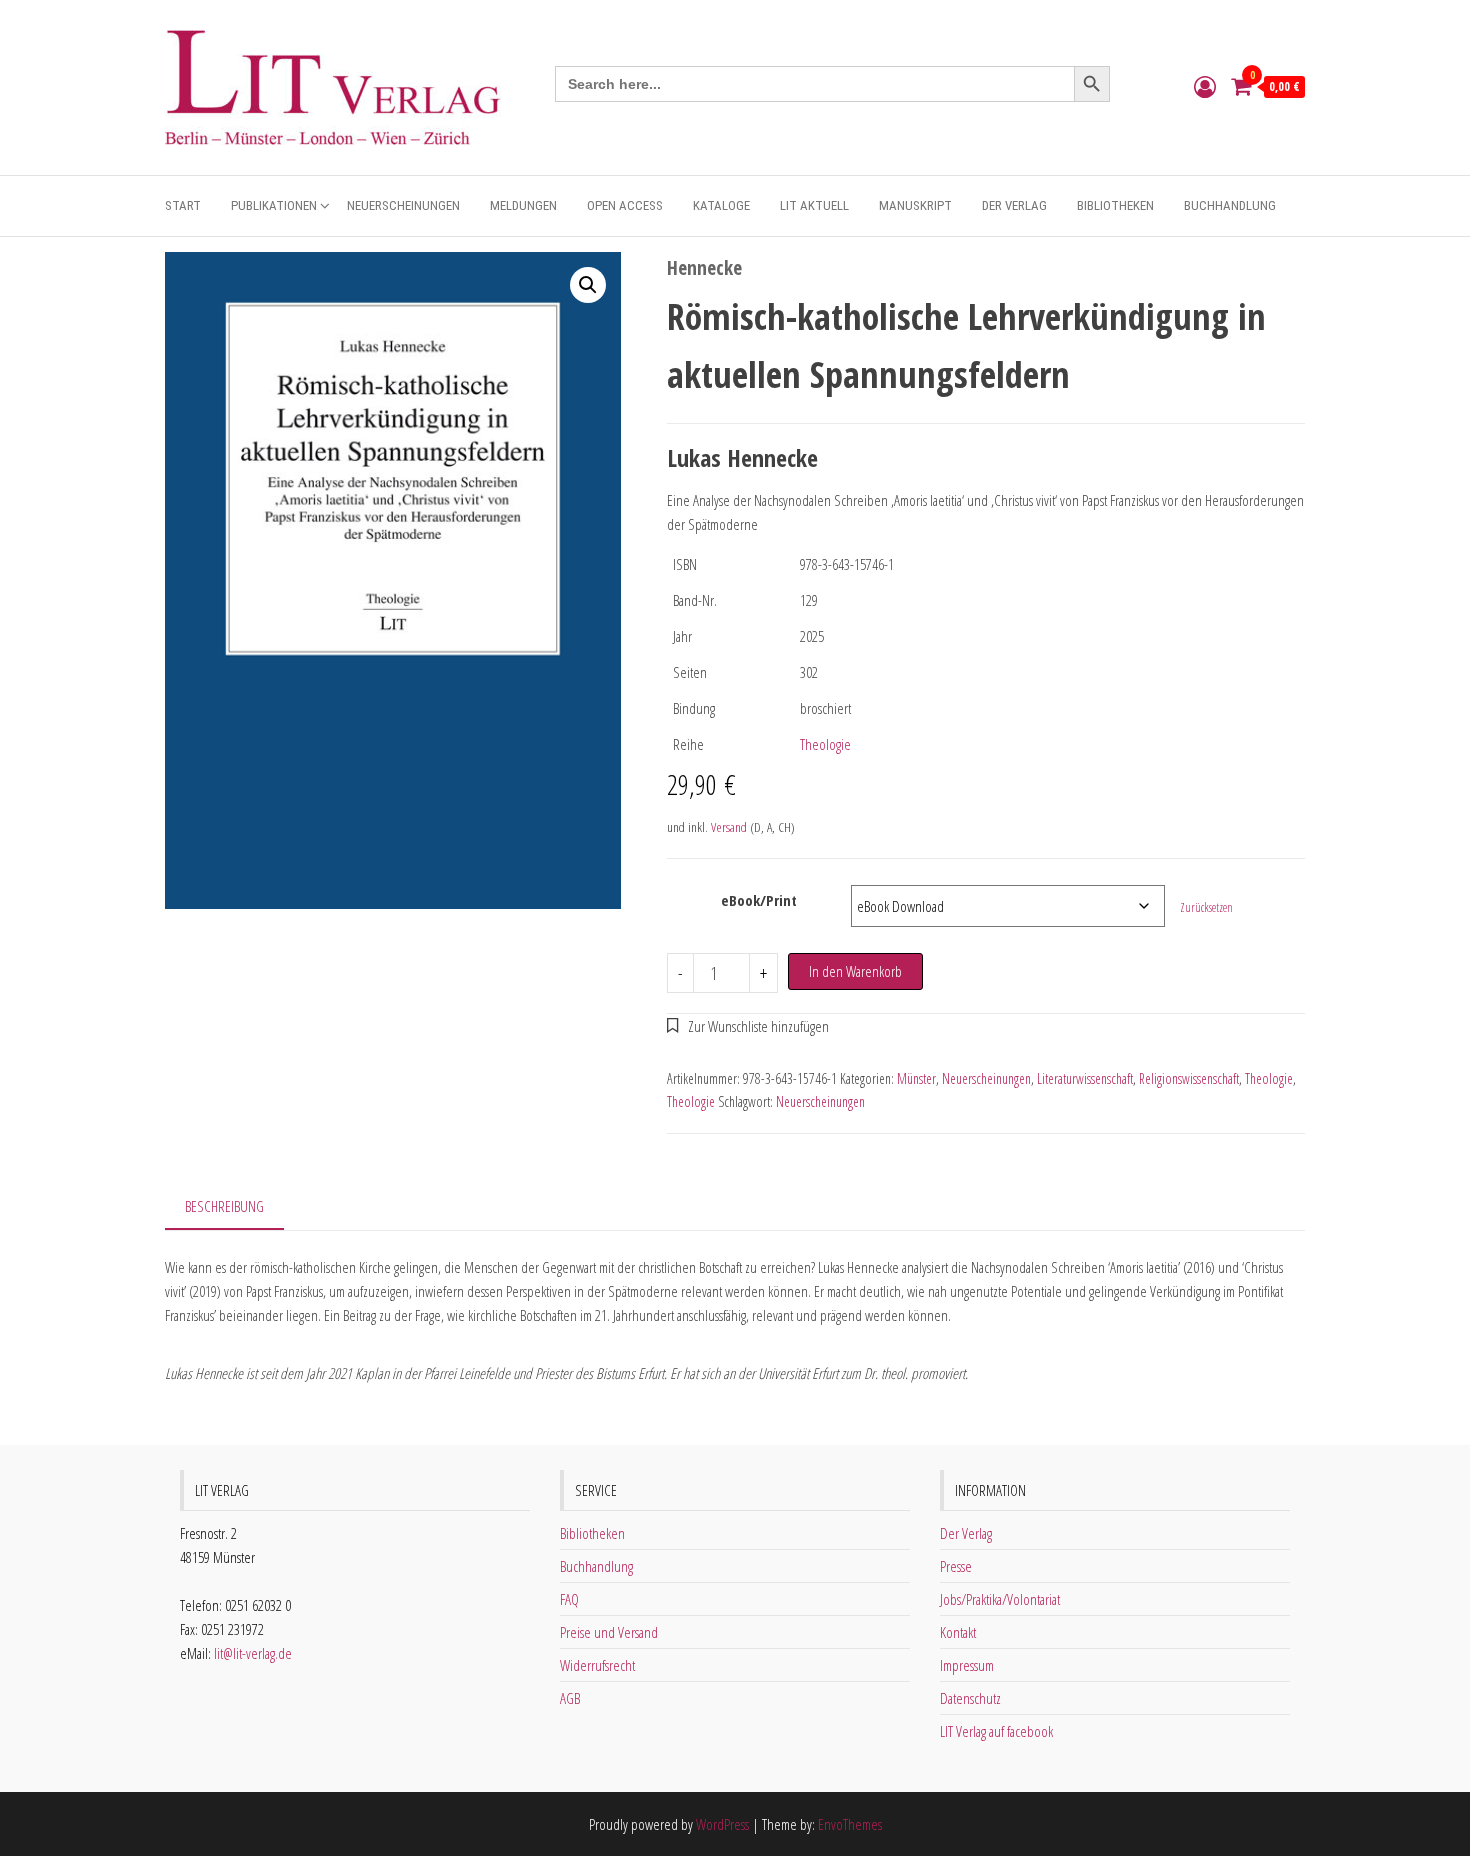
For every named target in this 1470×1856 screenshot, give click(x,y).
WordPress (722, 1824)
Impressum (967, 1665)
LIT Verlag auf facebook (996, 1731)
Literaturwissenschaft (1085, 1078)
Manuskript (915, 205)
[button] (588, 285)
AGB (570, 1698)
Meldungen (523, 205)
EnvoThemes (850, 1824)
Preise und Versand (609, 1632)
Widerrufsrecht (597, 1665)
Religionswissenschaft (1189, 1078)
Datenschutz (970, 1698)
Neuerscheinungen (403, 205)
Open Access (625, 205)
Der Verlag (1014, 205)
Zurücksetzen (1206, 907)
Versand (729, 827)
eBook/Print (759, 900)
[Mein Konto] (1205, 86)
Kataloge (721, 205)
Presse (956, 1566)
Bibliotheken (1115, 205)
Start (183, 205)
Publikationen (274, 205)
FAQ (569, 1599)
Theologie (825, 744)
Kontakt (958, 1632)
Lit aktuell (814, 205)
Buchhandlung (1230, 205)
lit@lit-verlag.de (253, 1653)
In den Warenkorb (855, 971)
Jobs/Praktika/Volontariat (1000, 1599)
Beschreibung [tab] (224, 1206)
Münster (916, 1078)
